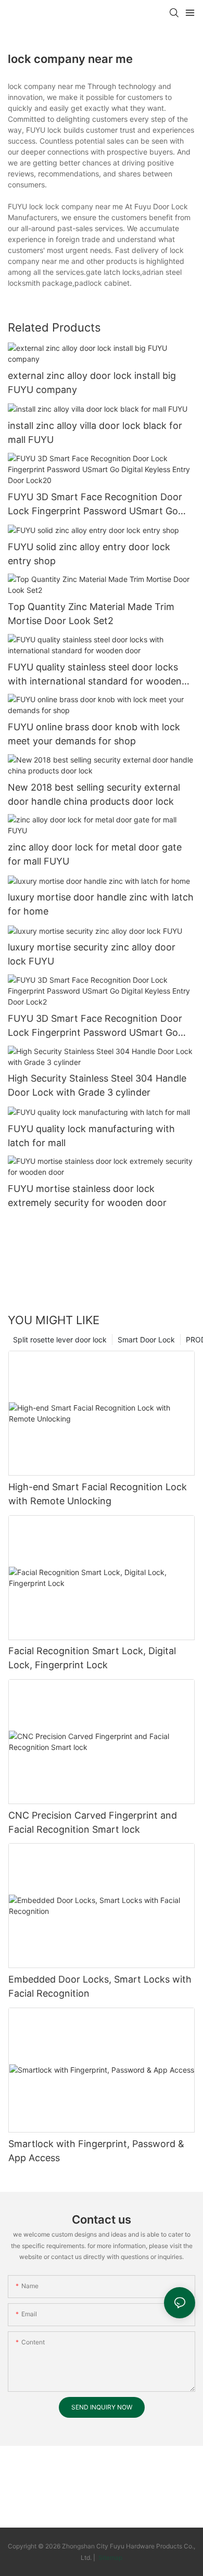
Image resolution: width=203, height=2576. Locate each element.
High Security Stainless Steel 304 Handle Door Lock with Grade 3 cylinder (97, 1085)
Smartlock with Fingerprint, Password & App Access (96, 2151)
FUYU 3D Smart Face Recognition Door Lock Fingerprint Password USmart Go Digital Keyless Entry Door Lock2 (95, 1026)
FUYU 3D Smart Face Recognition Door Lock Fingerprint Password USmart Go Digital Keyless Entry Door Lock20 (95, 505)
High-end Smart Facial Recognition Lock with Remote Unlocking (98, 1494)
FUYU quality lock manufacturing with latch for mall (91, 1136)
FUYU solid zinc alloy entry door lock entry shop (89, 554)
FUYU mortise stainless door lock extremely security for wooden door (87, 1196)
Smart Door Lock (146, 1340)
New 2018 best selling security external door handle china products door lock (94, 794)
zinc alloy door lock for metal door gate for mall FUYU (95, 854)
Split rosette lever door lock (60, 1340)
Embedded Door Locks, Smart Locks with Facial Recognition (100, 1986)
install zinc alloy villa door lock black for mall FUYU (95, 433)
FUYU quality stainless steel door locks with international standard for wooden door (95, 675)
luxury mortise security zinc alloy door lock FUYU (92, 954)
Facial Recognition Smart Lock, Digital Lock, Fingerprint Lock (92, 1658)
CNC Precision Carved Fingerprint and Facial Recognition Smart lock (93, 1822)
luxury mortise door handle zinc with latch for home (101, 904)
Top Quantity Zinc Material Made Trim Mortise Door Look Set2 (91, 614)
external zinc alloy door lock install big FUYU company (92, 383)
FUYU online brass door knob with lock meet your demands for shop (94, 734)
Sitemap (110, 2558)
